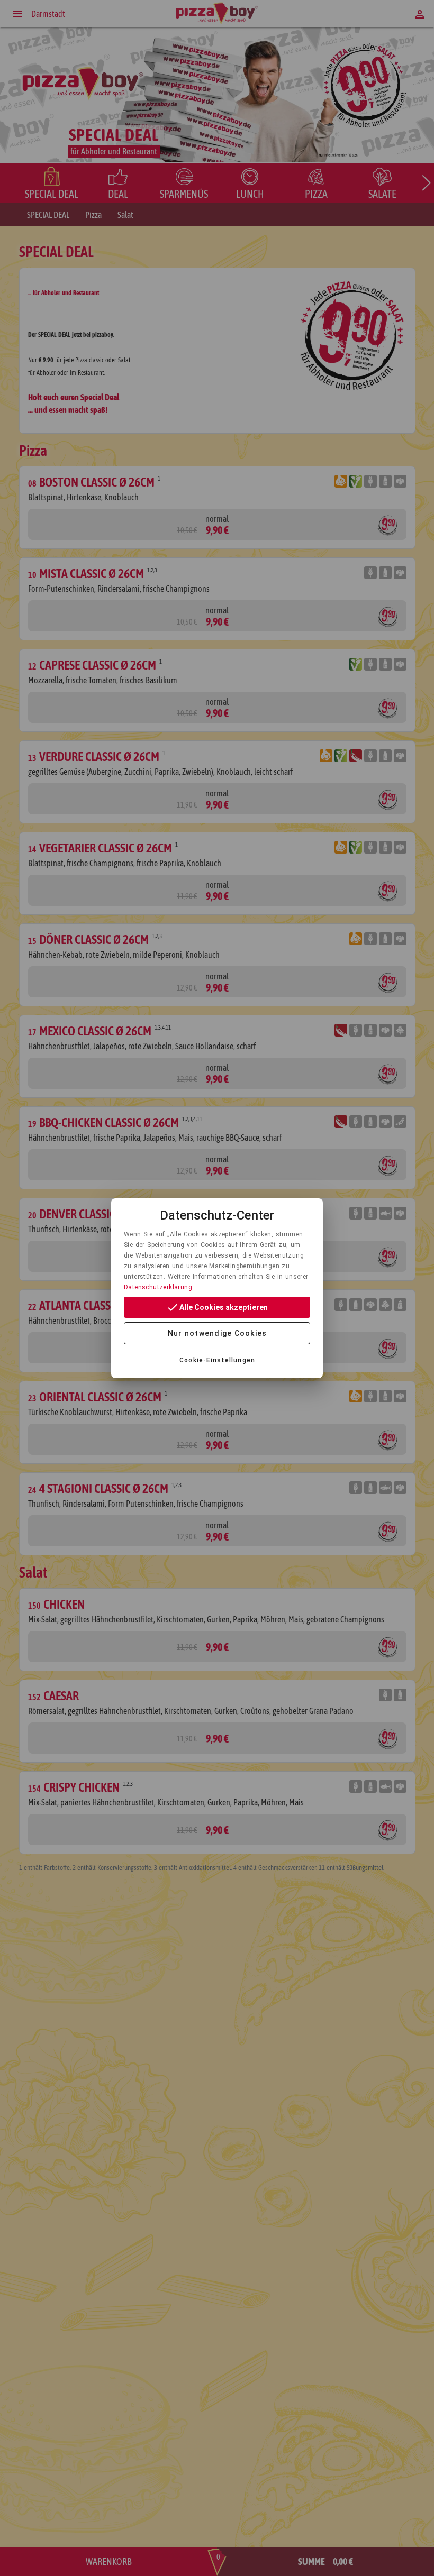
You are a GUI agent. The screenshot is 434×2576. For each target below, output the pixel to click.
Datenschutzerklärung (158, 1287)
